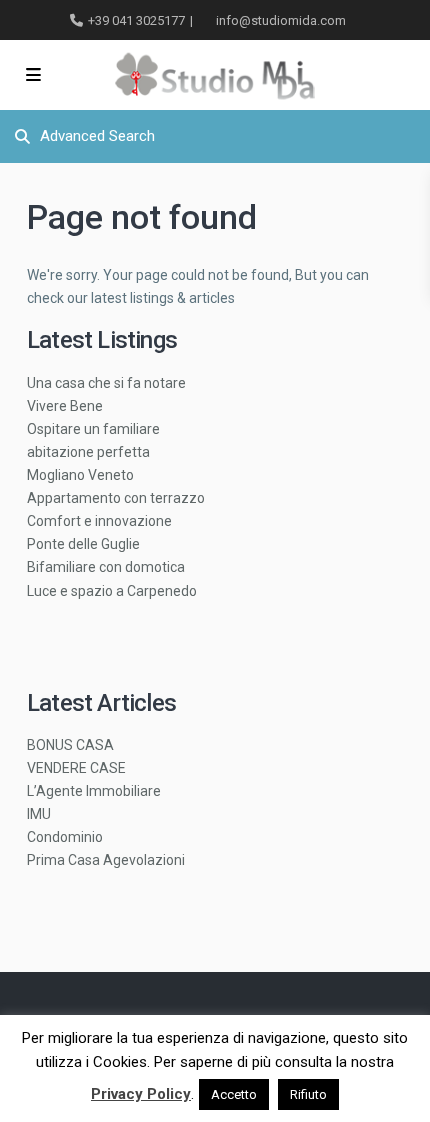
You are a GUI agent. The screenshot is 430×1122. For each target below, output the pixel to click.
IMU (39, 814)
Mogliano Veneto (80, 475)
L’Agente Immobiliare (94, 791)
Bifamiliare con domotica (106, 567)
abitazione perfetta (88, 452)
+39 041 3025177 (136, 20)
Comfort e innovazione (99, 521)
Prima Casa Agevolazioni (106, 860)
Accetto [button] (234, 1094)
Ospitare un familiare (93, 429)
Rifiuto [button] (308, 1094)
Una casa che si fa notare (106, 383)
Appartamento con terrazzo (116, 498)
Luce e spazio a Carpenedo (112, 591)
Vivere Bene (65, 406)
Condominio (65, 837)
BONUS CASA (70, 745)
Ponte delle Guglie (83, 544)
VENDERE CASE (76, 768)
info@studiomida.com (281, 20)
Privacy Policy (141, 1094)
